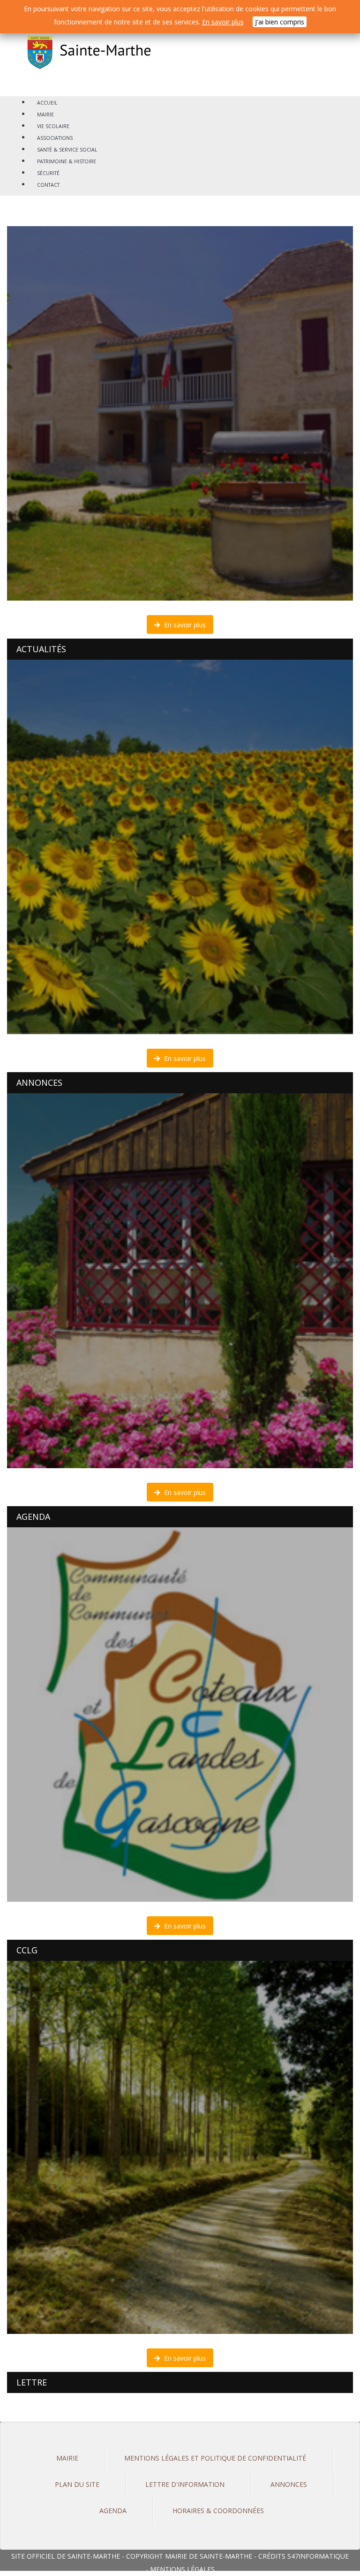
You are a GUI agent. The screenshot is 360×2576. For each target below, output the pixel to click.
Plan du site (77, 2484)
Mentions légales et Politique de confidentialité (215, 2458)
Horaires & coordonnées (218, 2511)
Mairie (67, 2458)
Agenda (113, 2511)
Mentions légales (182, 2569)
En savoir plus (184, 625)
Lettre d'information (185, 2484)
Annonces (289, 2484)
